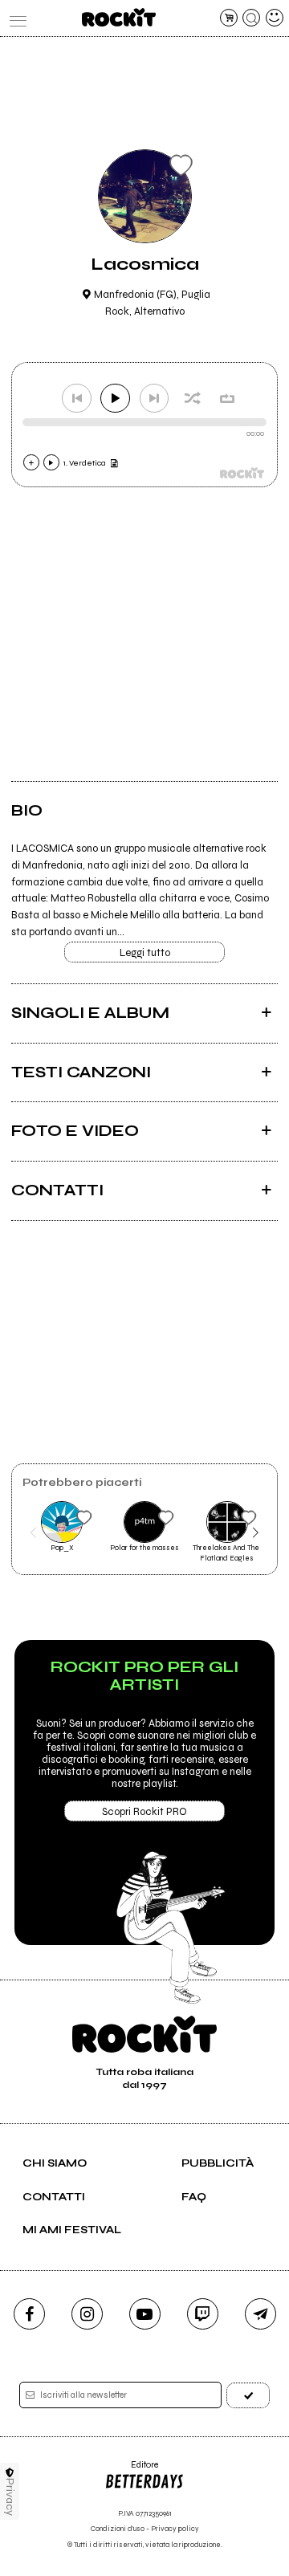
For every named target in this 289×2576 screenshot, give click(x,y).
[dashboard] (275, 18)
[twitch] (203, 2314)
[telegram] (261, 2314)
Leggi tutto (145, 953)
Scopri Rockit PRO (144, 1812)
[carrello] (229, 18)
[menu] (14, 18)
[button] (33, 1532)
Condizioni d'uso (118, 2529)
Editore (131, 2470)
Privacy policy (175, 2529)
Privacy (10, 2497)
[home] (118, 17)
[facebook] (29, 2314)
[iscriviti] (248, 2395)
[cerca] (251, 18)
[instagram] (87, 2314)
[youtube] (145, 2314)
